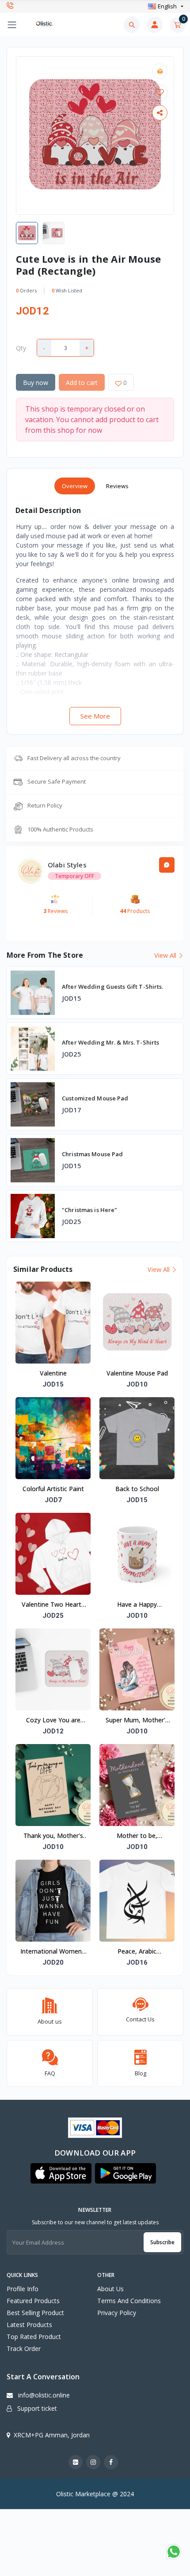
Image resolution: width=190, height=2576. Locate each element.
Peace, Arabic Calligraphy (137, 1952)
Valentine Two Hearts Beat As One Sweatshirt (53, 1605)
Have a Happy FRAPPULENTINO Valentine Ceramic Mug (137, 1605)
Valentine (53, 1373)
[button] (61, 2173)
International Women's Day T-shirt (53, 1952)
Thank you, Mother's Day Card (53, 1836)
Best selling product (35, 2313)
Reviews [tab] (117, 486)
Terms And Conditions (129, 2301)
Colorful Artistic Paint (53, 1489)
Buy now (36, 383)
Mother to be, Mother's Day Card (137, 1836)
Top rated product (34, 2337)
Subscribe (162, 2242)
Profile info (23, 2289)
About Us (110, 2289)
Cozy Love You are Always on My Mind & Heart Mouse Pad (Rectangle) (53, 1721)
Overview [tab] (75, 486)
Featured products (33, 2301)
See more (95, 716)
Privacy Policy (117, 2313)
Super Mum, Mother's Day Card (137, 1721)
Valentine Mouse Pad (137, 1373)
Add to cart (82, 383)
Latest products (29, 2325)
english (167, 6)
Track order (24, 2349)
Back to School (137, 1489)
